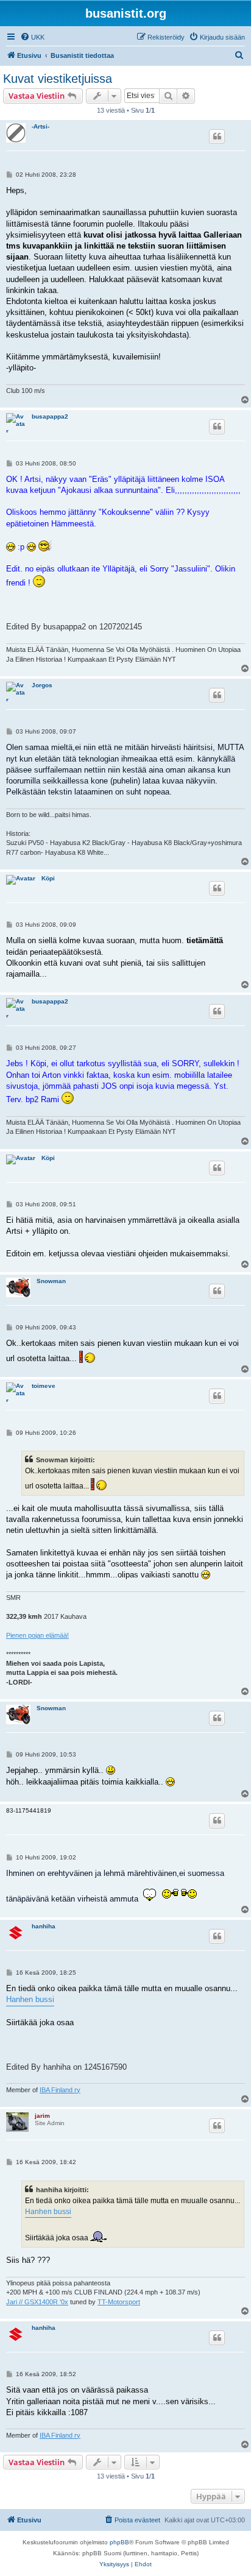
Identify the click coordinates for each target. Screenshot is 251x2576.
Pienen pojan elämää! (37, 1635)
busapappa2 (50, 416)
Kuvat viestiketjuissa (58, 79)
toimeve (44, 1386)
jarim (42, 2116)
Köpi (48, 878)
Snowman (51, 1281)
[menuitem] (32, 37)
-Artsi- (41, 126)
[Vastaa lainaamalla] (217, 136)
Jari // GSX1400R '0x (37, 2302)
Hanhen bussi (30, 1999)
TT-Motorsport (119, 2302)
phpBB (119, 2542)
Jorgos (42, 685)
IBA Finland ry (60, 2090)
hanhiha (44, 1926)
